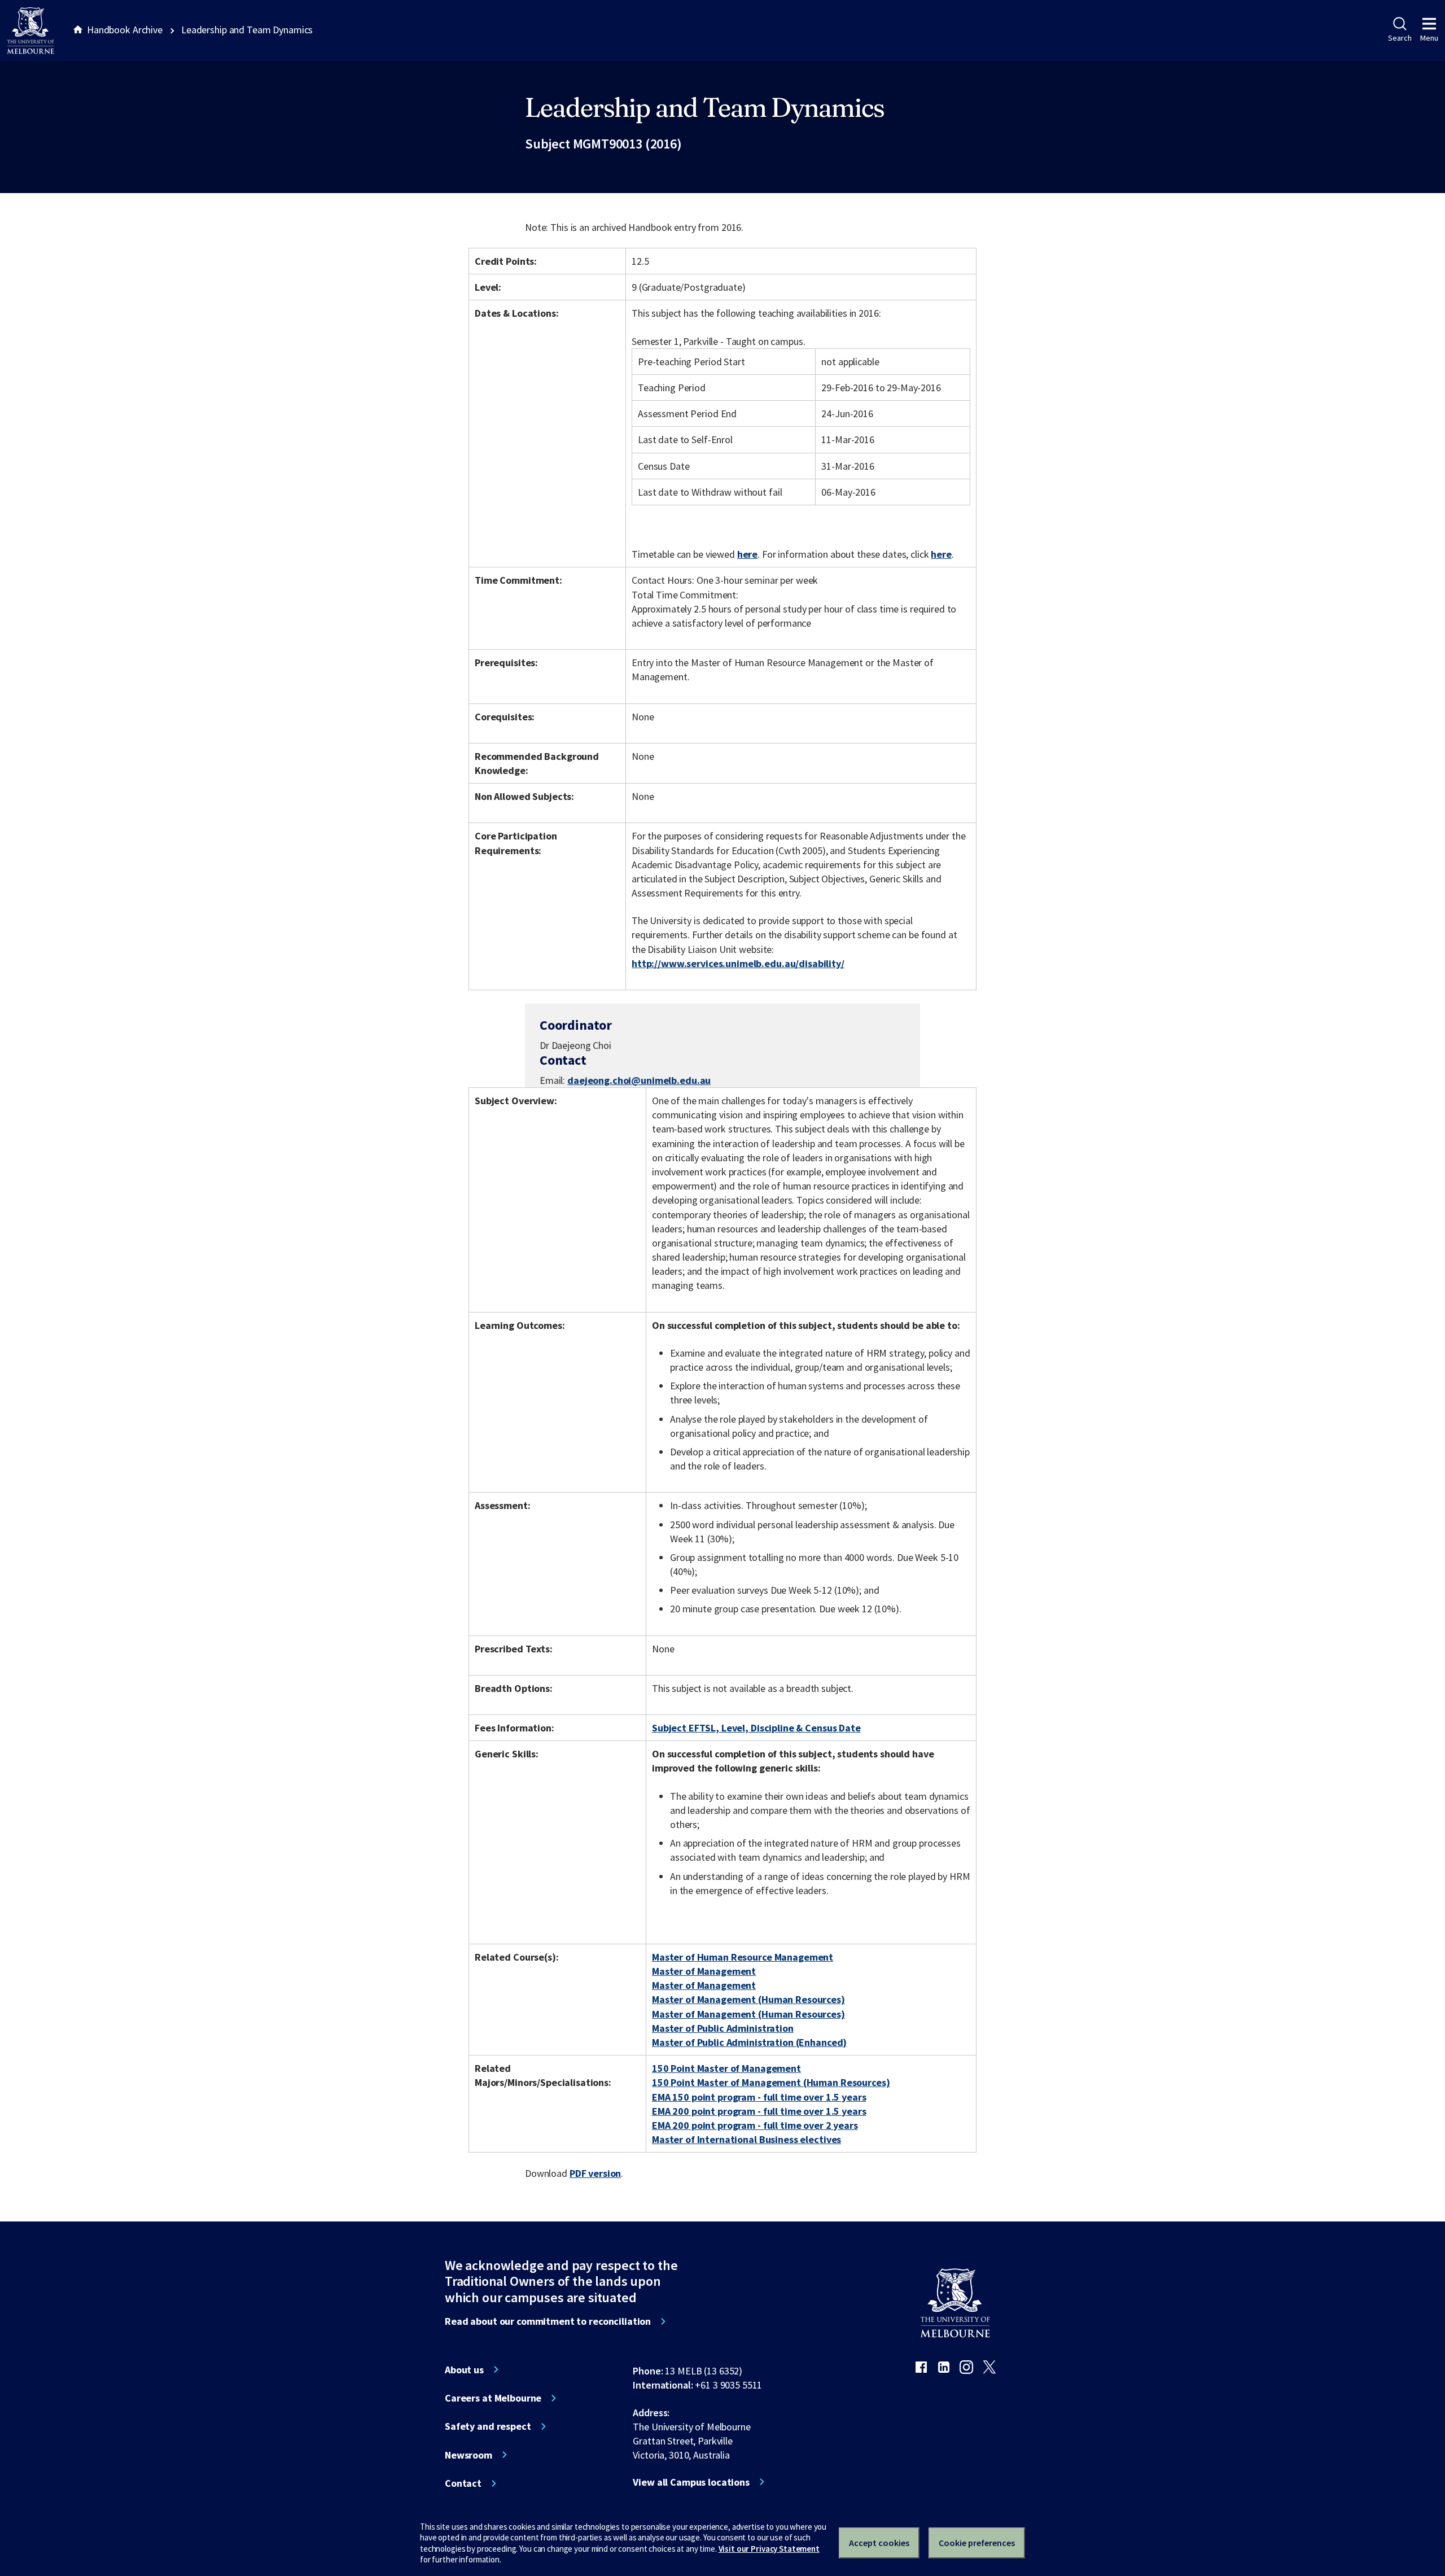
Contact (463, 2483)
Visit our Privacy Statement (769, 2549)
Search (1400, 38)
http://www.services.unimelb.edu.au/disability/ (738, 963)
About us (464, 2370)
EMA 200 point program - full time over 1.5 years (759, 2111)
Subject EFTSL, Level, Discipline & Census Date (756, 1728)
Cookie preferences (977, 2543)
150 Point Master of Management (726, 2068)
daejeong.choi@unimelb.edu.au (639, 1081)
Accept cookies (879, 2543)
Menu (1429, 38)
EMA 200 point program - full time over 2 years (755, 2125)
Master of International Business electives (746, 2139)
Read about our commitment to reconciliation (548, 2321)
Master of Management (704, 1971)
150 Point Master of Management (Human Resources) (771, 2082)
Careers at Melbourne (493, 2398)
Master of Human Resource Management (743, 1957)
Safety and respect (488, 2426)
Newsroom (468, 2455)
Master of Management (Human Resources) (748, 1999)
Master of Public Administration (723, 2028)
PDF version (595, 2173)
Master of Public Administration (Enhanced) (749, 2042)
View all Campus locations (691, 2482)
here (747, 554)
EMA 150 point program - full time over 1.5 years (759, 2097)
